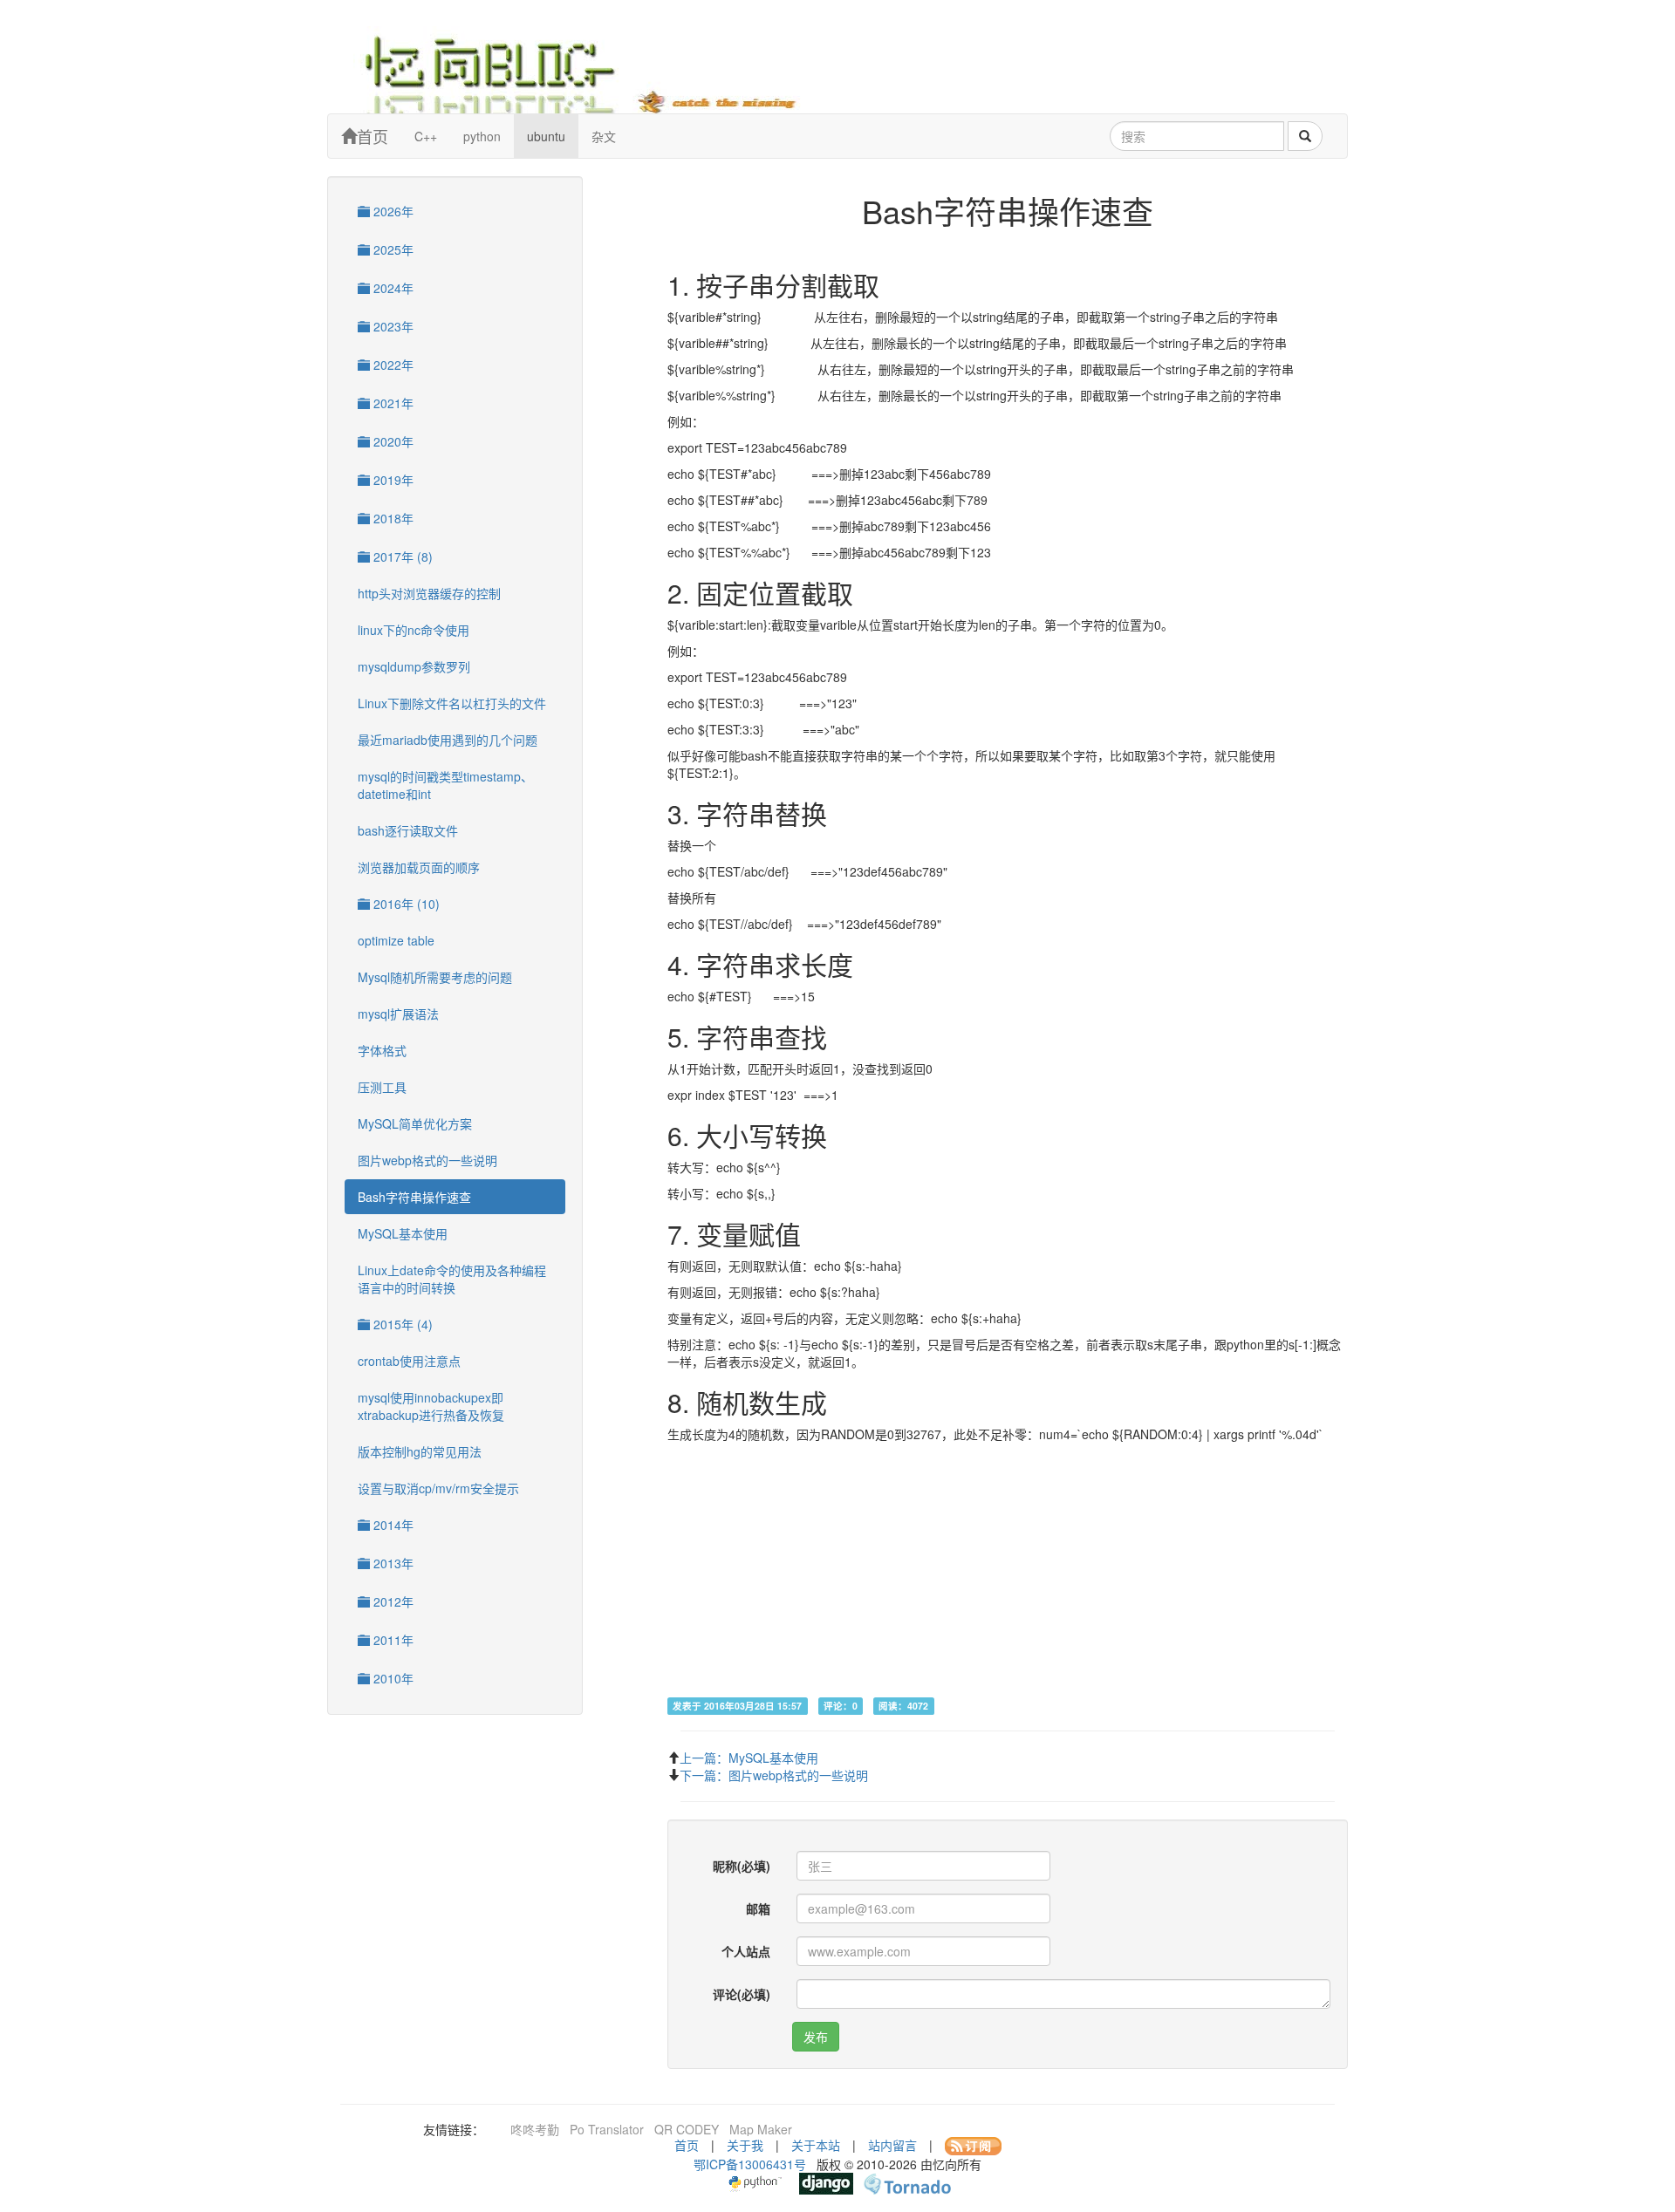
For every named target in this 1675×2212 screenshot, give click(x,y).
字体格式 (382, 1050)
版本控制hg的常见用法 (420, 1451)
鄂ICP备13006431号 (750, 2164)
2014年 (392, 1525)
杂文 (604, 136)
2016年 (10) (405, 904)
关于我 (745, 2145)
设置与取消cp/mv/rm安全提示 (438, 1488)
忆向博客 (593, 70)
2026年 (392, 211)
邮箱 (758, 1908)
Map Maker (761, 2129)
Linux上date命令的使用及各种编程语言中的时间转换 (452, 1279)
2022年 (392, 365)
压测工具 (382, 1087)
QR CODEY (687, 2129)
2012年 (392, 1601)
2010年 (392, 1678)
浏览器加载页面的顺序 (419, 867)
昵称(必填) (742, 1866)
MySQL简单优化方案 (415, 1123)
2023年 (392, 326)
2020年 (392, 441)
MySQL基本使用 (403, 1233)
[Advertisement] (1008, 1574)
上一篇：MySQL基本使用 (749, 1758)
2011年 (392, 1640)
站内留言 (892, 2145)
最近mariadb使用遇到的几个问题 (448, 740)
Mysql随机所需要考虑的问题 (435, 977)
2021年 (392, 403)
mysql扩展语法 (398, 1014)
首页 (373, 136)
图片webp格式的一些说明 (427, 1160)
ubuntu (546, 136)
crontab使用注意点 (409, 1361)
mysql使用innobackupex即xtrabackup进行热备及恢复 (431, 1406)
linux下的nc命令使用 (414, 630)
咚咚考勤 (535, 2129)
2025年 (392, 249)
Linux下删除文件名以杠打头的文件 (452, 703)
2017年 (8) (401, 556)
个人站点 (746, 1951)
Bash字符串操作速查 (414, 1197)
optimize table (396, 940)
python (482, 136)
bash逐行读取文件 (408, 830)
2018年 (392, 518)
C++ (426, 136)
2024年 (392, 288)
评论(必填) (742, 1994)
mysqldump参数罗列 (414, 666)
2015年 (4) (401, 1324)
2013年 (392, 1563)
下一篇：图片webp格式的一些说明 (774, 1775)
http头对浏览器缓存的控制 (429, 593)
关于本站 (816, 2145)
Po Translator (607, 2129)
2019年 (392, 480)
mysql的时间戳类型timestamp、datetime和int (445, 785)
